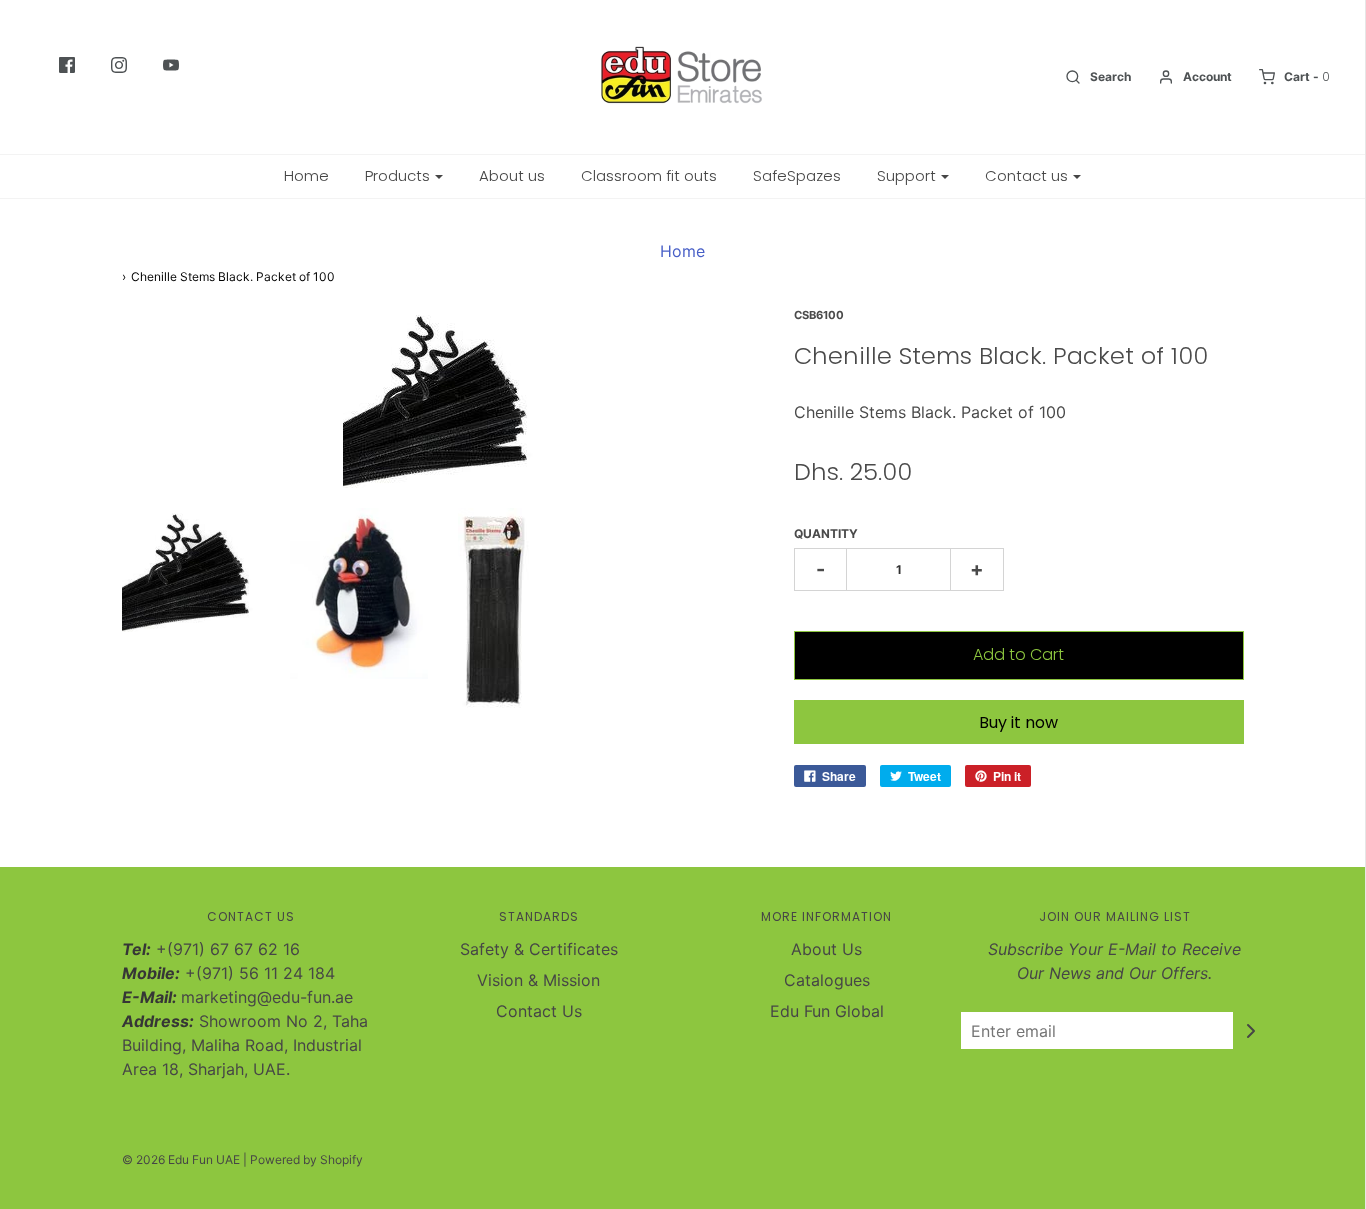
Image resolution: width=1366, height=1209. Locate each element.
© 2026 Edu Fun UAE (181, 1159)
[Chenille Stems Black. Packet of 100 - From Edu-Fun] (191, 570)
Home (306, 175)
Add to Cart (1018, 654)
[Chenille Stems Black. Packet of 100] (359, 593)
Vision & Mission (538, 980)
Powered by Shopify (306, 1159)
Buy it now (1018, 722)
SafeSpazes (797, 175)
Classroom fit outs (649, 175)
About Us (826, 949)
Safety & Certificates (539, 949)
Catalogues (827, 980)
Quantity (826, 533)
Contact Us (539, 1011)
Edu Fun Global (827, 1011)
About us (512, 175)
